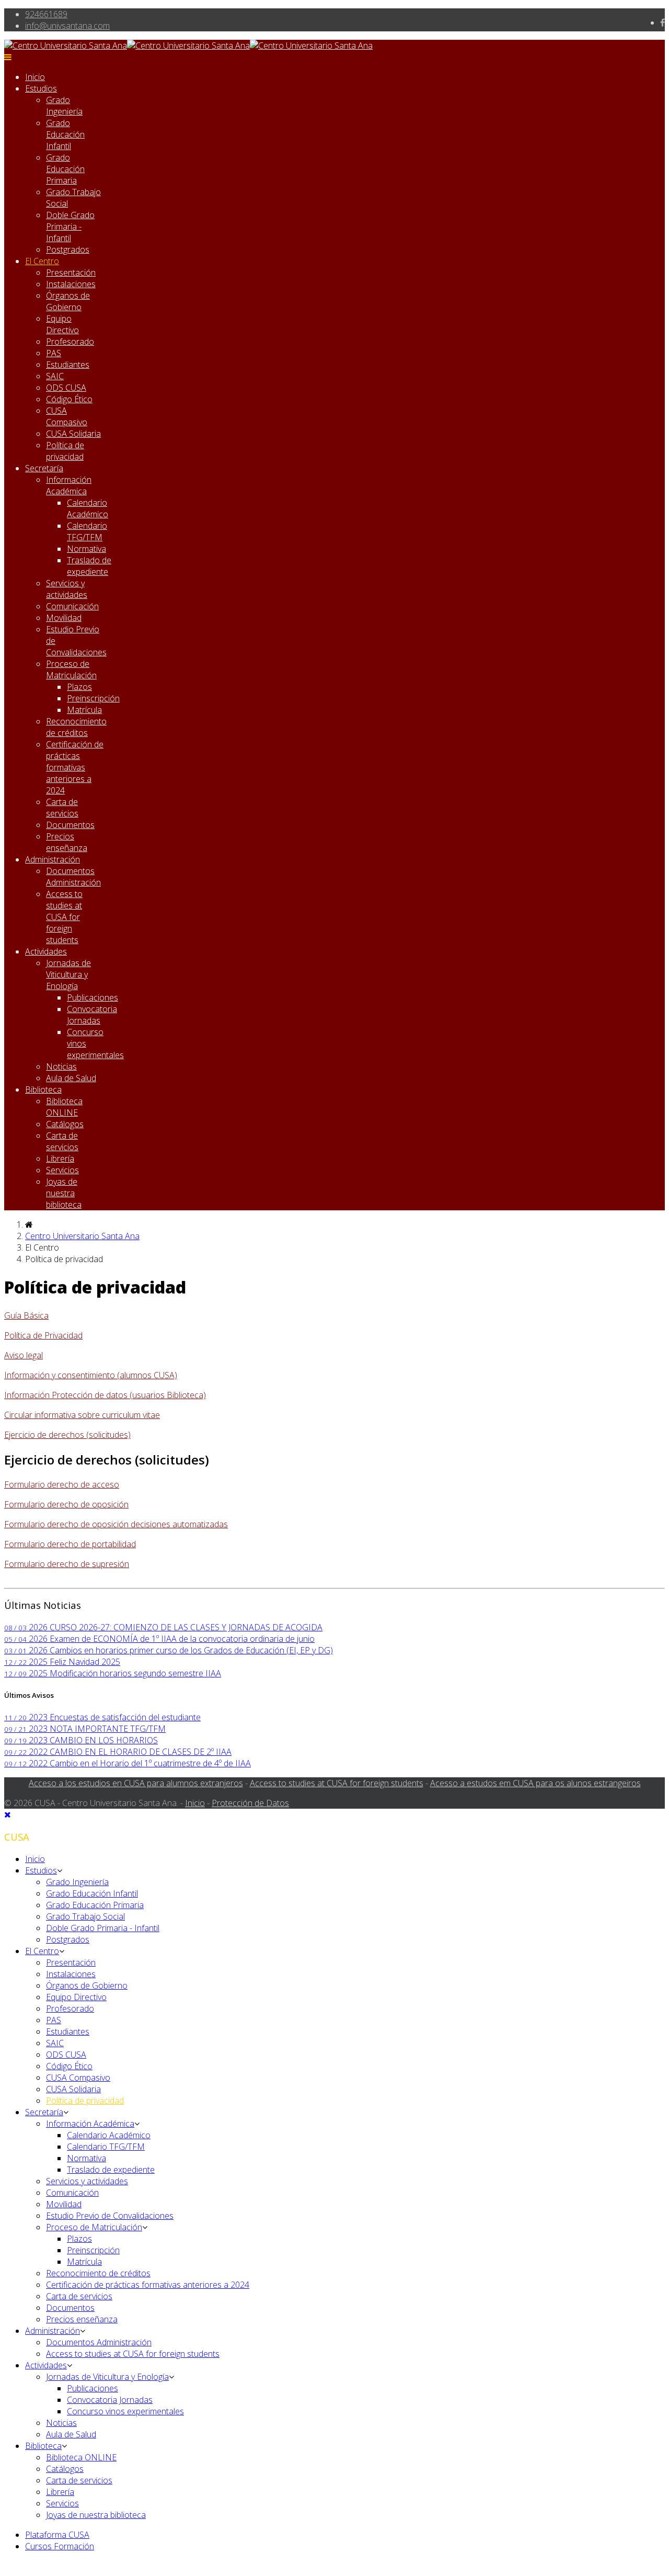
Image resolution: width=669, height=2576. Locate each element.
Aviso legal (24, 1355)
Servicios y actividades (67, 589)
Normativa (86, 549)
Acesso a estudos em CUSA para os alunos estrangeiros (535, 1783)
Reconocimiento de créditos (76, 727)
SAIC (55, 376)
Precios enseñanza (67, 842)
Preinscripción (93, 698)
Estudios (41, 88)
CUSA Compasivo (67, 416)
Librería (60, 1159)
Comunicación (72, 606)
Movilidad (64, 618)
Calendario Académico (88, 508)
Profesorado (70, 342)
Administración (53, 859)
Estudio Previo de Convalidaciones (110, 2216)
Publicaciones (93, 997)
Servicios (62, 1170)
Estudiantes (68, 365)
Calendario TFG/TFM (87, 531)
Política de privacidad (65, 451)
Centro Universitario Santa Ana (82, 1236)
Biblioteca (43, 1090)
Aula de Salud (71, 1078)
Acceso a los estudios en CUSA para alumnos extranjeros (136, 1783)
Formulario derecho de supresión (67, 1564)
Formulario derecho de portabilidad (70, 1544)
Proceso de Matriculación (71, 669)
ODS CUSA (66, 388)
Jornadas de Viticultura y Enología (68, 974)
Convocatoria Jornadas (92, 1015)
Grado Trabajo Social (85, 1916)
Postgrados (68, 249)
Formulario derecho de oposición (66, 1504)
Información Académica (69, 485)
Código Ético (69, 399)
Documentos (70, 825)
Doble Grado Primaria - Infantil (70, 226)
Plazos (79, 687)
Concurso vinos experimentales (125, 2411)
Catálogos (65, 1124)
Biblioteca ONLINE (64, 1107)
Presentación (71, 273)
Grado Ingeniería (64, 106)
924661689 (46, 14)
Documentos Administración (73, 877)
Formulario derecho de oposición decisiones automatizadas (116, 1524)
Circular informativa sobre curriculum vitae (82, 1415)
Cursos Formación (60, 2546)
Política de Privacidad (43, 1335)
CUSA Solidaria (73, 434)
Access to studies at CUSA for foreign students (64, 917)
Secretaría (44, 468)
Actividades (46, 951)
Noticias (61, 1066)
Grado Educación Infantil (65, 134)
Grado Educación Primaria (65, 169)
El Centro (42, 261)
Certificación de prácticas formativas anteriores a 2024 (75, 767)
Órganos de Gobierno (68, 301)
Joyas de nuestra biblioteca (64, 1193)
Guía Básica (26, 1315)
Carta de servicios (62, 808)
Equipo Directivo (62, 324)
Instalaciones (71, 284)
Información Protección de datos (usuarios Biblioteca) (105, 1395)
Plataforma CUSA (57, 2535)
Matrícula (84, 710)
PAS (54, 353)
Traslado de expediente (89, 566)
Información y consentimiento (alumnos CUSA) (91, 1375)
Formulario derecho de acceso (62, 1484)
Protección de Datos (250, 1803)
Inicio (35, 77)
